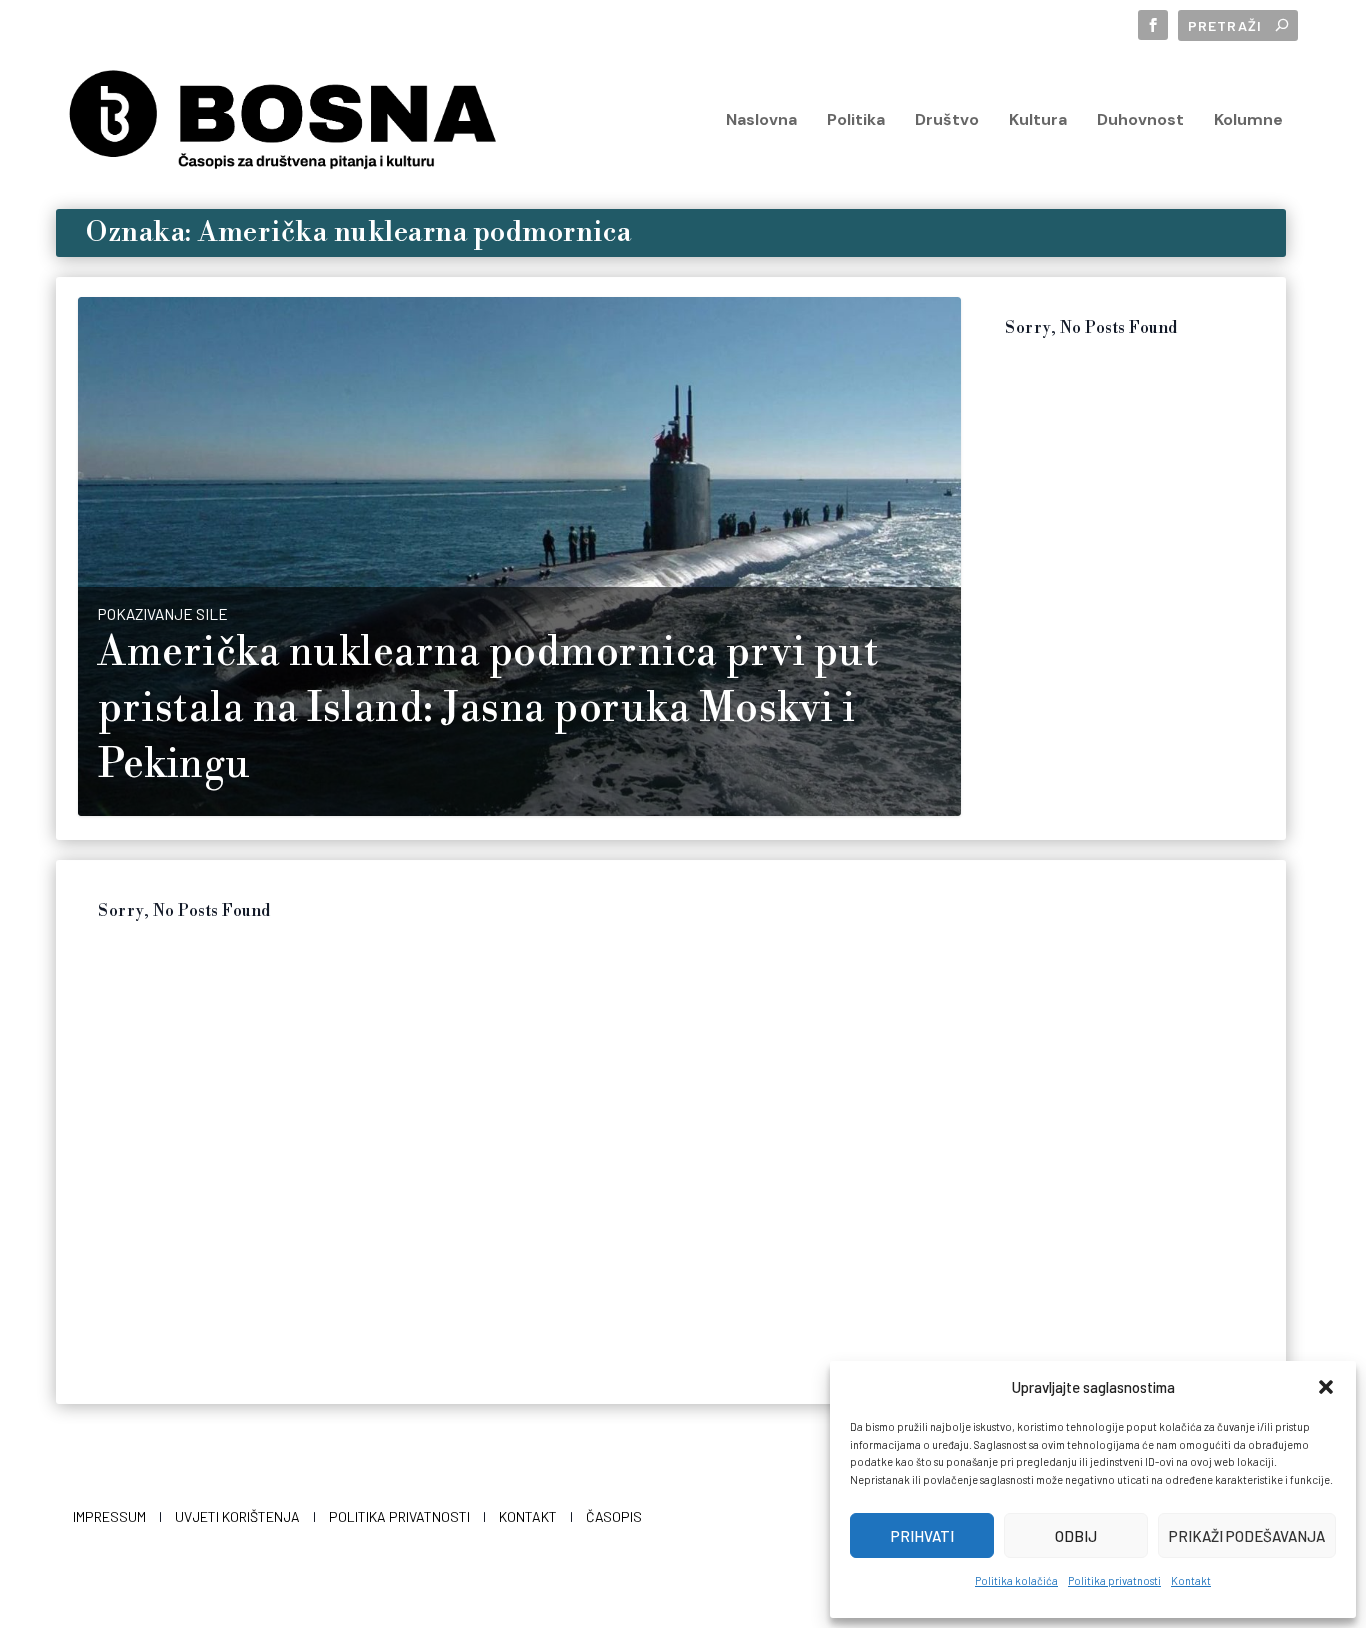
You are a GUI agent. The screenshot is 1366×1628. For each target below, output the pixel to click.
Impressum (109, 1516)
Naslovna (761, 121)
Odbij (1076, 1536)
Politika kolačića (1016, 1580)
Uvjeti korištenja (237, 1516)
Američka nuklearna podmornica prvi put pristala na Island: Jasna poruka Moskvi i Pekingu (488, 709)
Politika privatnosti (1114, 1580)
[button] (1326, 1387)
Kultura (1038, 121)
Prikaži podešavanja (1247, 1536)
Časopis (614, 1516)
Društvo (947, 121)
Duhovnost (1140, 121)
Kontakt (1191, 1580)
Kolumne (1248, 121)
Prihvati (922, 1536)
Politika (856, 121)
